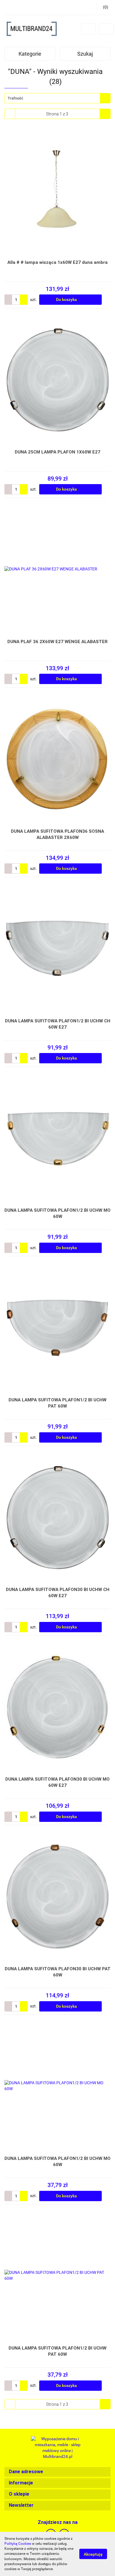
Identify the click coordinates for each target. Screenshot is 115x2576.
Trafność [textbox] (15, 98)
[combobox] (57, 98)
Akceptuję (93, 2554)
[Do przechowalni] (108, 300)
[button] (57, 2472)
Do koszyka (67, 299)
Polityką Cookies (18, 2544)
